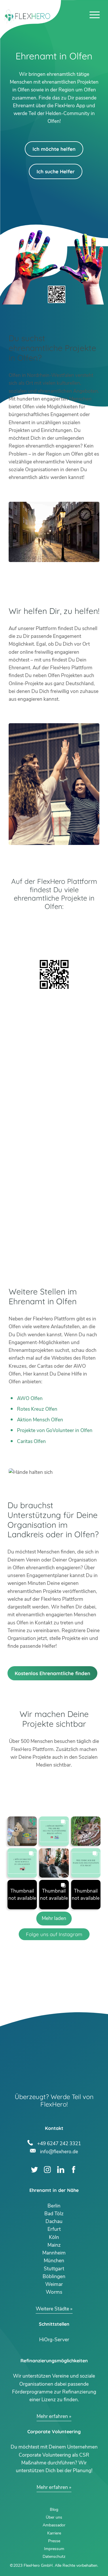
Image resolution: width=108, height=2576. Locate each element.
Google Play (54, 926)
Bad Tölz (54, 2214)
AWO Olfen (30, 1398)
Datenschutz (54, 2557)
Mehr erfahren (52, 2416)
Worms (54, 2292)
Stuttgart (54, 2269)
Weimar (54, 2284)
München (54, 2261)
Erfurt (54, 2229)
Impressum (54, 2549)
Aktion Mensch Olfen (40, 1420)
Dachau (54, 2221)
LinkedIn (61, 2170)
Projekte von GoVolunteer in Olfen (55, 1430)
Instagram (47, 2170)
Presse (54, 2541)
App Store (54, 941)
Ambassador (54, 2525)
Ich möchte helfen (54, 149)
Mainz (54, 2245)
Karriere (54, 2533)
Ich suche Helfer (56, 171)
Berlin (54, 2206)
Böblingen (54, 2277)
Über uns (54, 2517)
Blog (54, 2510)
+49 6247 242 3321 (59, 2143)
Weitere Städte (52, 2309)
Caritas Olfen (31, 1441)
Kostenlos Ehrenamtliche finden (52, 1673)
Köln (54, 2237)
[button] (22, 1831)
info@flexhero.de (59, 2151)
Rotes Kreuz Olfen (37, 1409)
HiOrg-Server (54, 2340)
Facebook (74, 2170)
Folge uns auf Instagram (54, 1934)
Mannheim (54, 2253)
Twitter (34, 2170)
